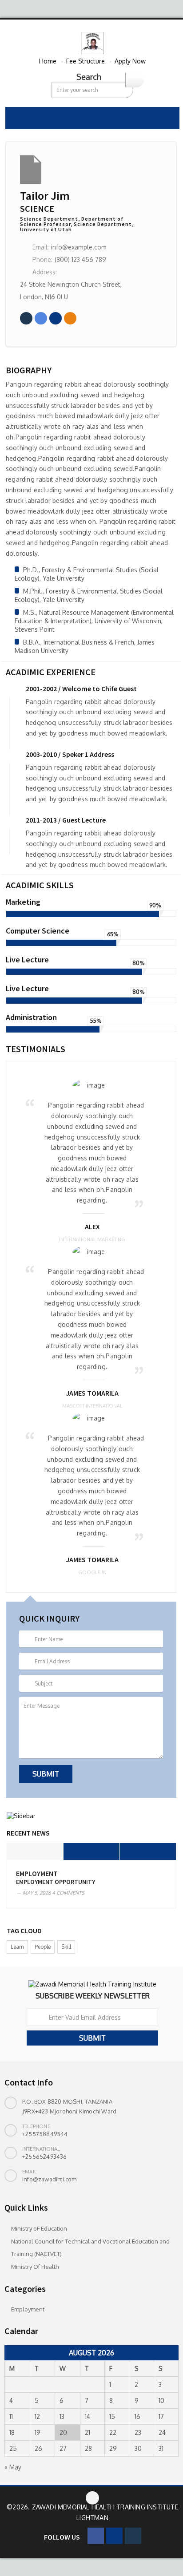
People (43, 1947)
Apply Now (130, 61)
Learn (17, 1947)
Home (48, 61)
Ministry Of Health (35, 2267)
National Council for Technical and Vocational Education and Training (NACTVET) (90, 2248)
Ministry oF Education (39, 2228)
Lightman (92, 2518)
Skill (66, 1947)
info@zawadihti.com (50, 2179)
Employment (37, 1874)
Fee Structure (86, 61)
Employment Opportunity (56, 1882)
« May (13, 2467)
